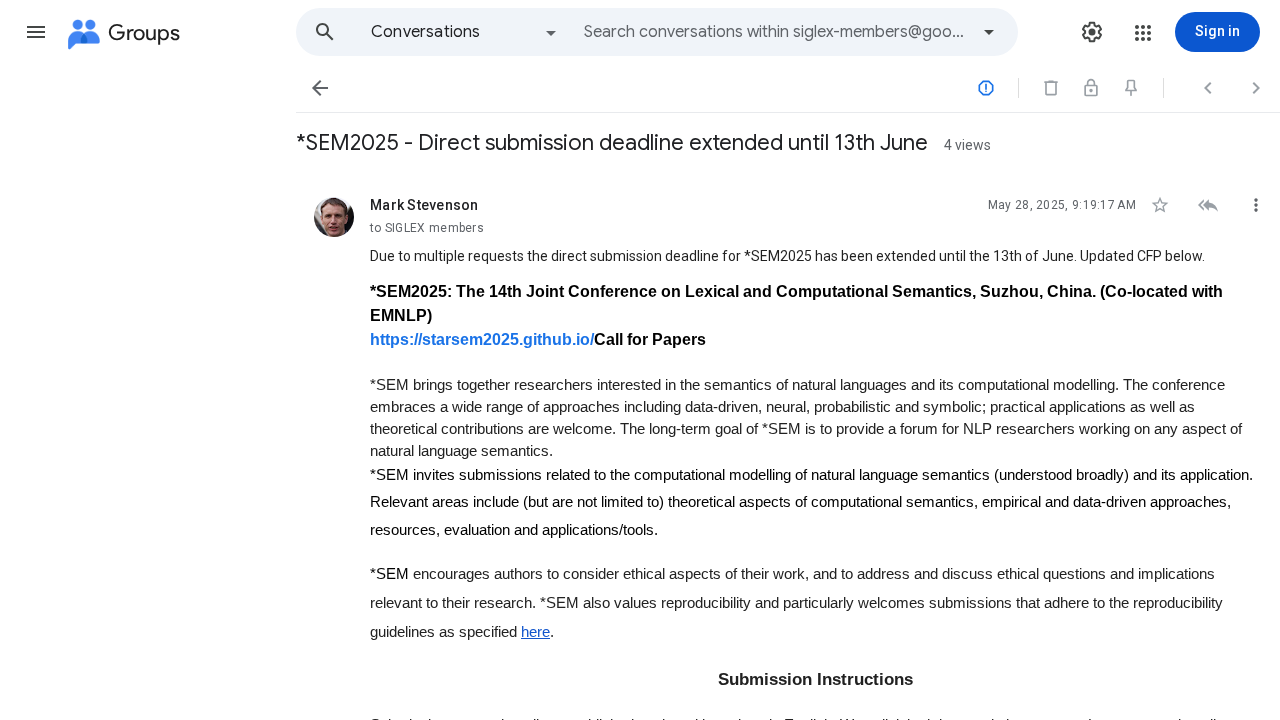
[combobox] (776, 32)
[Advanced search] (989, 32)
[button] (36, 32)
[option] (465, 32)
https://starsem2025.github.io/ (482, 339)
